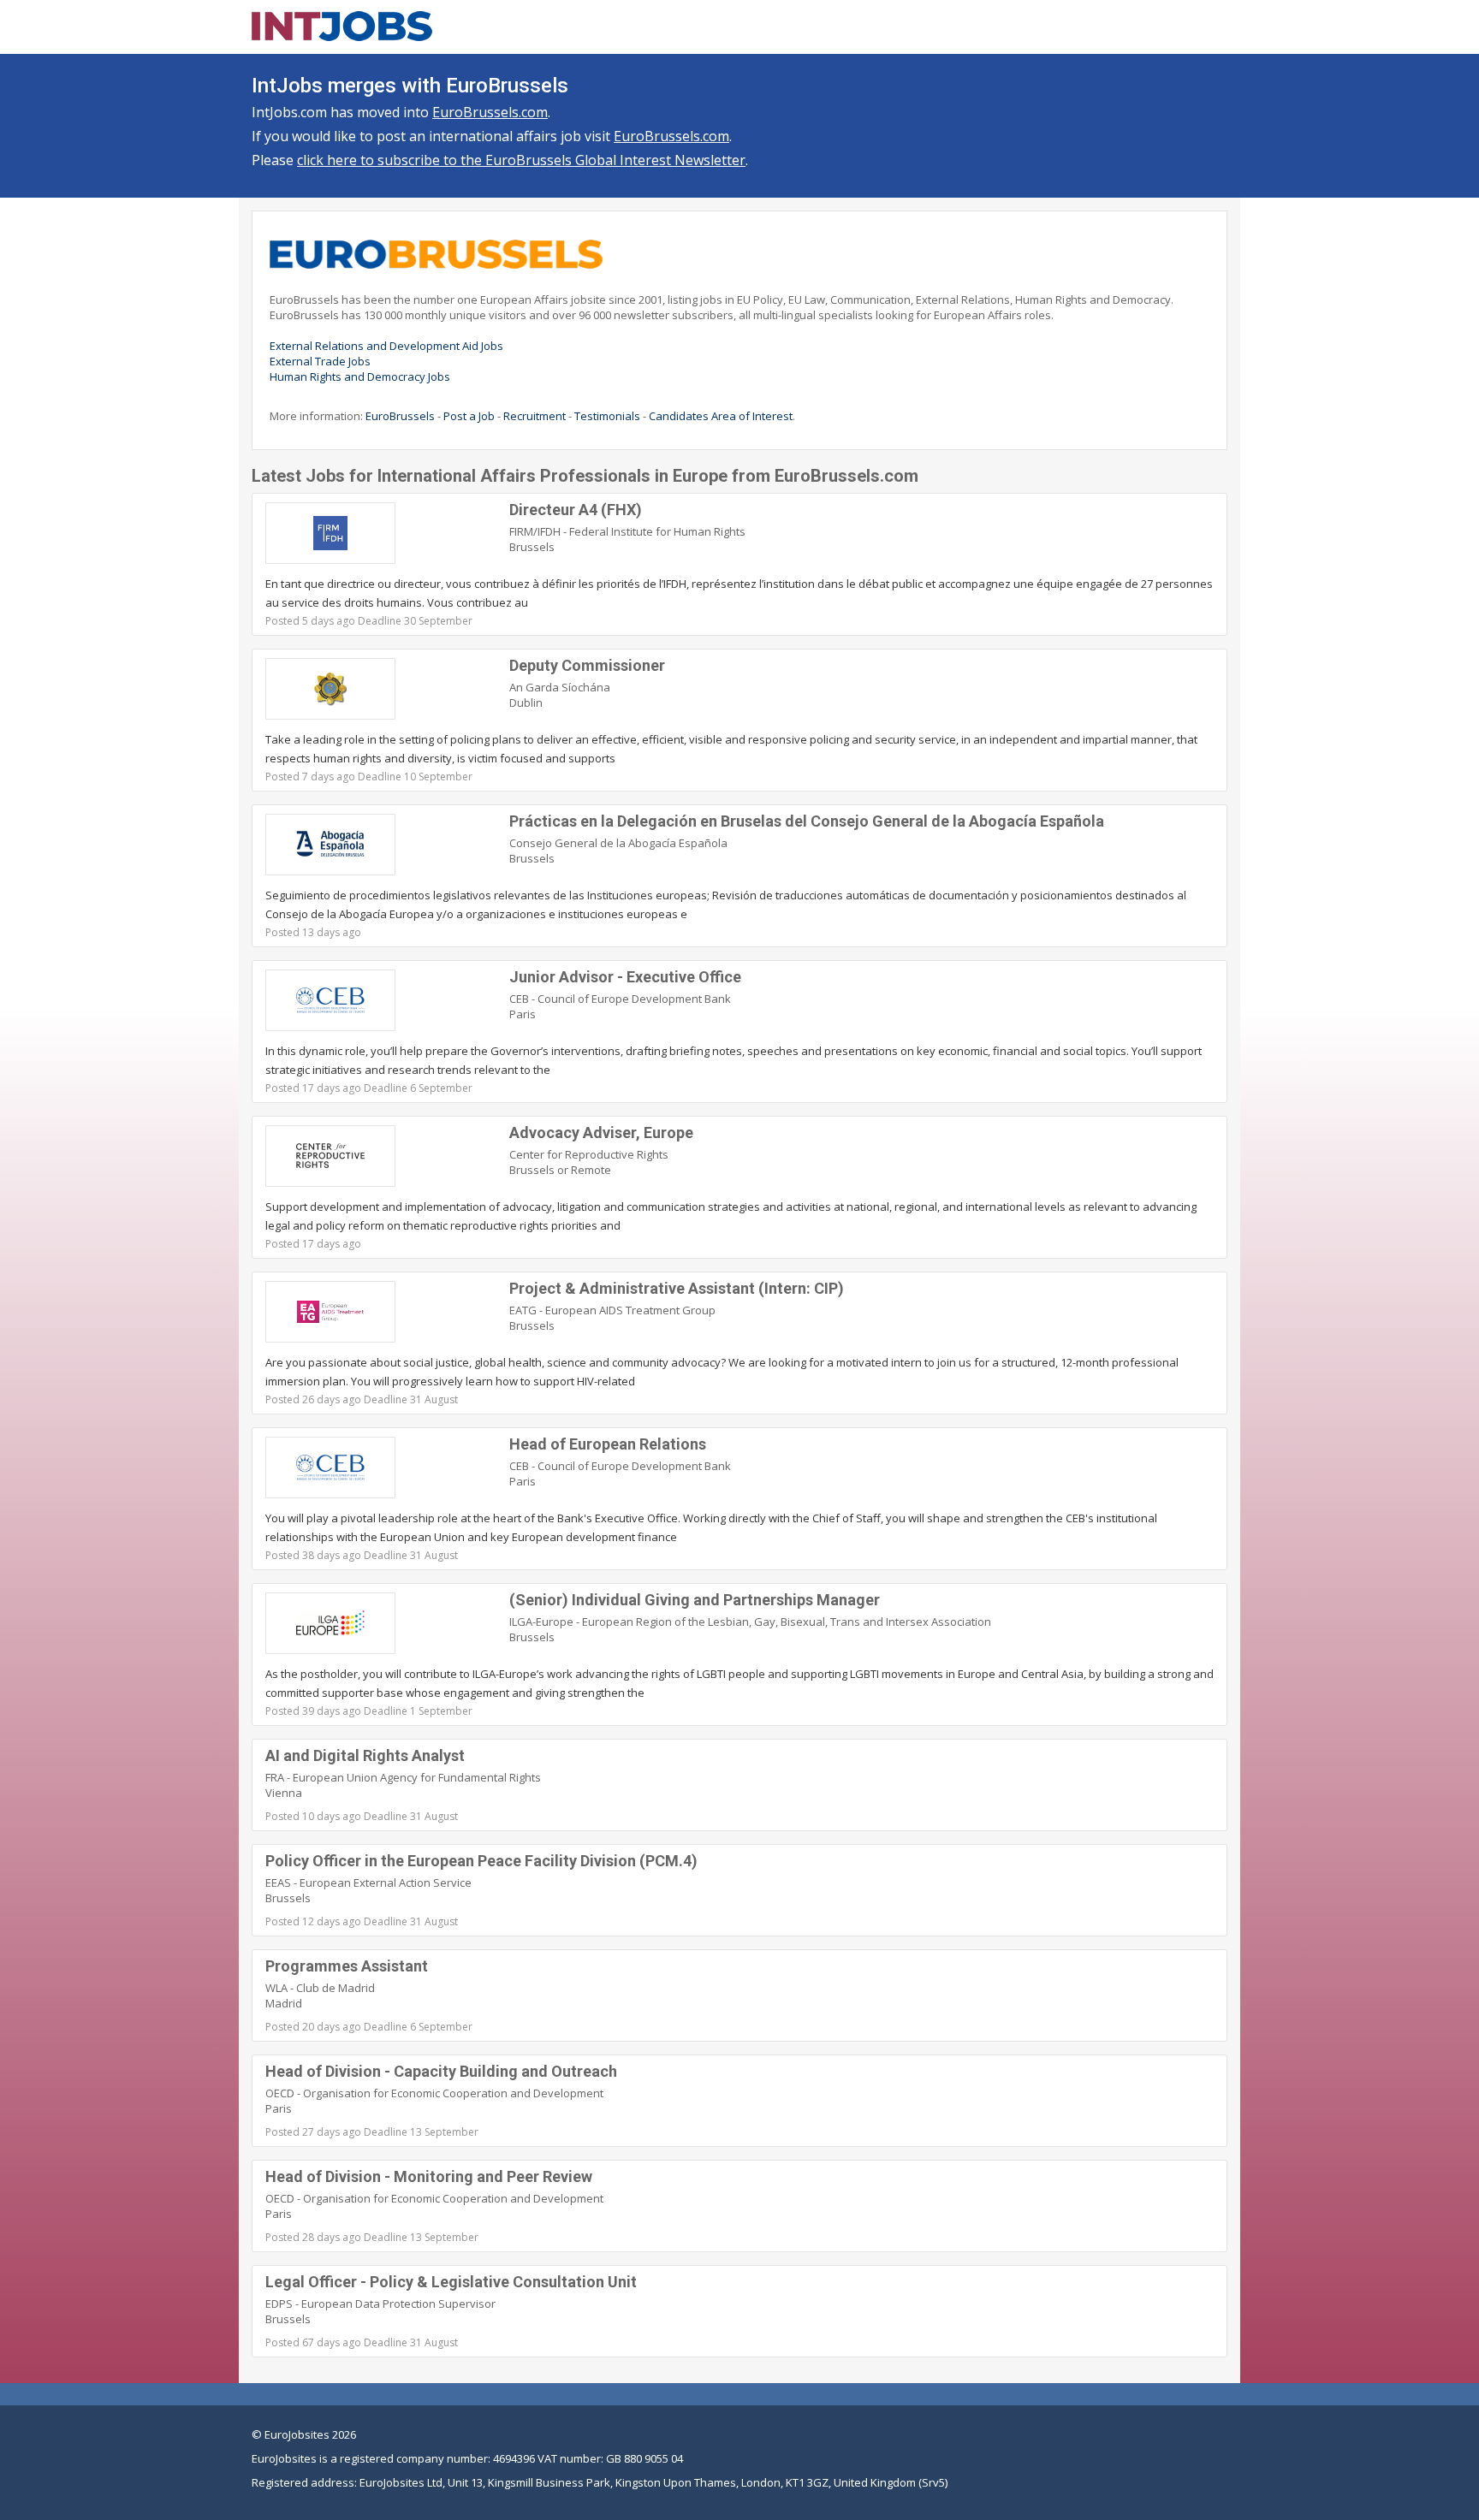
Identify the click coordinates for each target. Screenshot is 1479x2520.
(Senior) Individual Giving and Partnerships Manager (695, 1600)
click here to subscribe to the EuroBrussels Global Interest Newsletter (521, 160)
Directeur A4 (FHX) (576, 510)
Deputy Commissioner (587, 665)
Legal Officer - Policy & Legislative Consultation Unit (451, 2282)
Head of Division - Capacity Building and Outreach (441, 2071)
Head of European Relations (608, 1444)
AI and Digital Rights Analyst (365, 1755)
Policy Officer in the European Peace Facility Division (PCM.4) (481, 1861)
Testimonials (607, 416)
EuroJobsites (297, 2434)
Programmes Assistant (347, 1966)
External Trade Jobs (320, 361)
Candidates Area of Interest (721, 416)
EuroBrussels (400, 416)
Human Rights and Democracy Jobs (360, 377)
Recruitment (535, 416)
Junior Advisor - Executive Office (625, 977)
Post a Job (469, 416)
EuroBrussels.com (490, 112)
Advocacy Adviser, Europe (601, 1133)
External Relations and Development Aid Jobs (386, 346)
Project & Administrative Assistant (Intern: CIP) (677, 1288)
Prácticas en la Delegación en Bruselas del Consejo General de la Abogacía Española (807, 821)
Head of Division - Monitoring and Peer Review (429, 2176)
